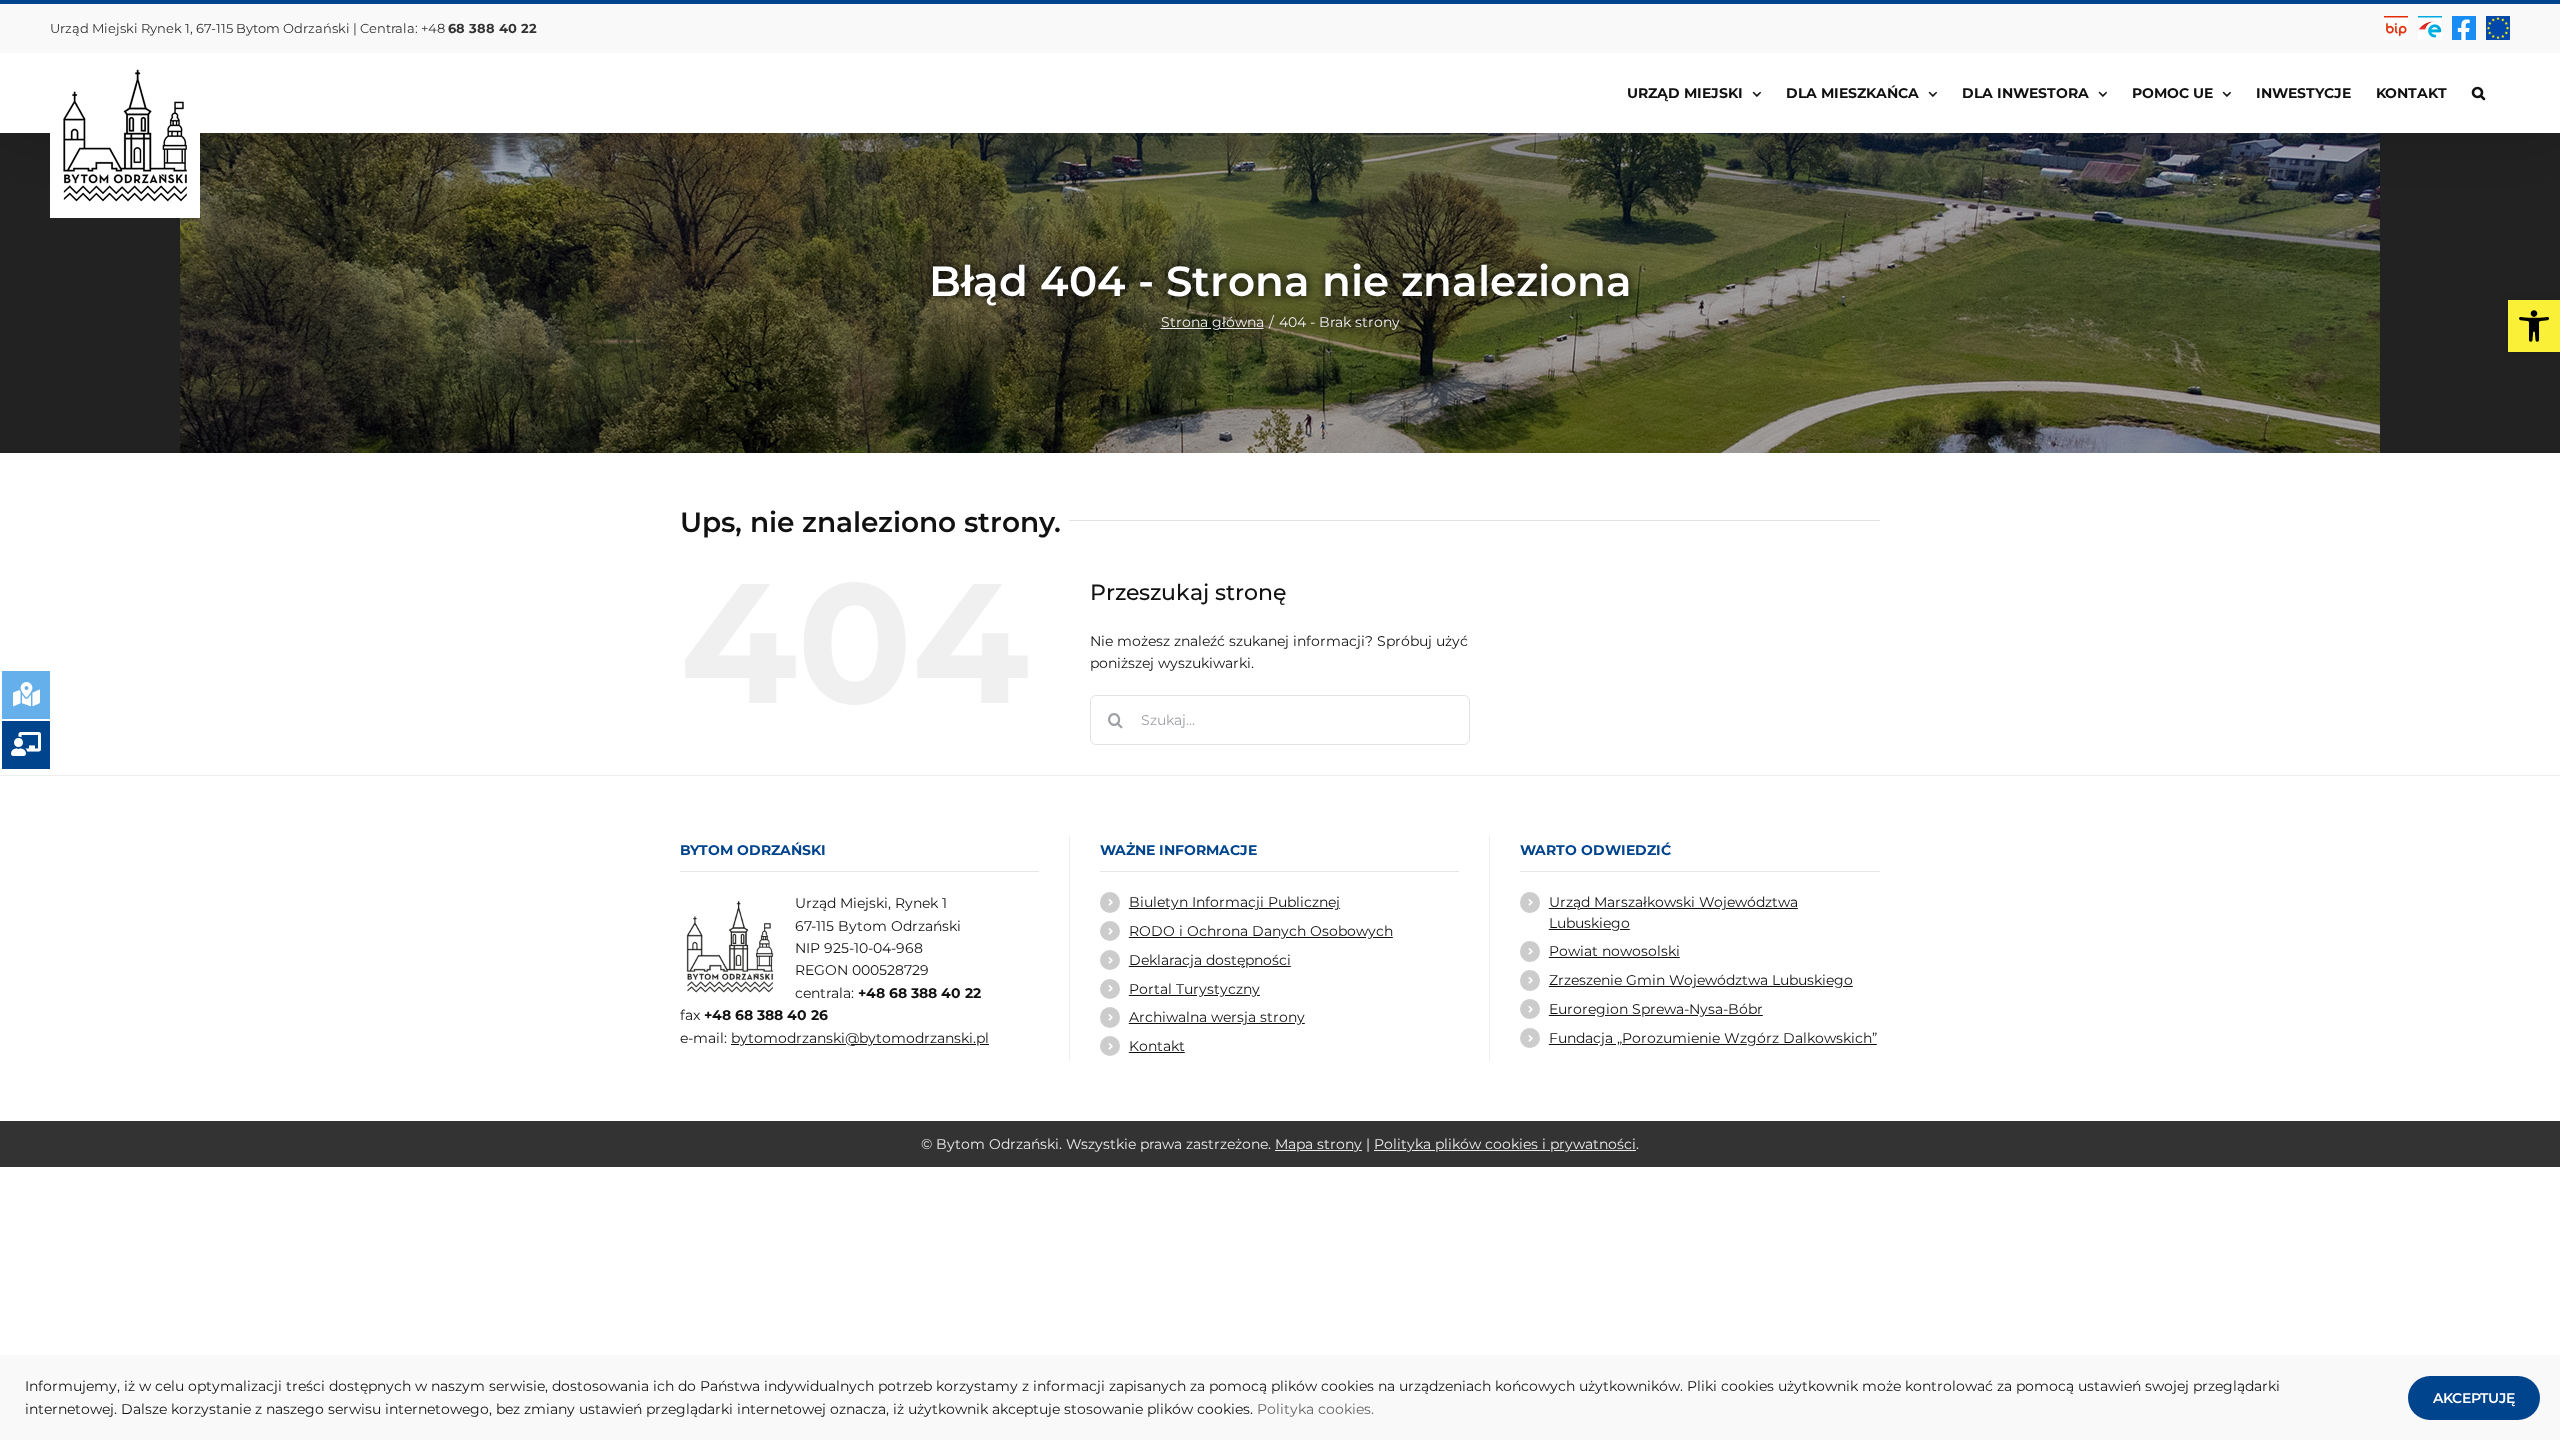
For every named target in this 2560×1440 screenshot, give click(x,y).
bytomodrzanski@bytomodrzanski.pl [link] (860, 1038)
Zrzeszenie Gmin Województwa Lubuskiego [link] (1701, 980)
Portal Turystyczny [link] (1194, 989)
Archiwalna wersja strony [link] (1217, 1017)
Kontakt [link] (1157, 1046)
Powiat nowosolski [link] (1614, 951)
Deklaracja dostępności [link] (1210, 960)
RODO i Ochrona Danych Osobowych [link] (1261, 931)
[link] (2534, 326)
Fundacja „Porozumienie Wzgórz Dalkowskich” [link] (1713, 1038)
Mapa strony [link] (1318, 1144)
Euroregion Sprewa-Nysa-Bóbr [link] (1656, 1009)
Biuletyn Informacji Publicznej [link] (1234, 902)
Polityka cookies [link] (1314, 1409)
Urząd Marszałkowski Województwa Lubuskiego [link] (1673, 912)
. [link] (1372, 1409)
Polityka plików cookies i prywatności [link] (1505, 1144)
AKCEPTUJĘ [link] (2474, 1398)
